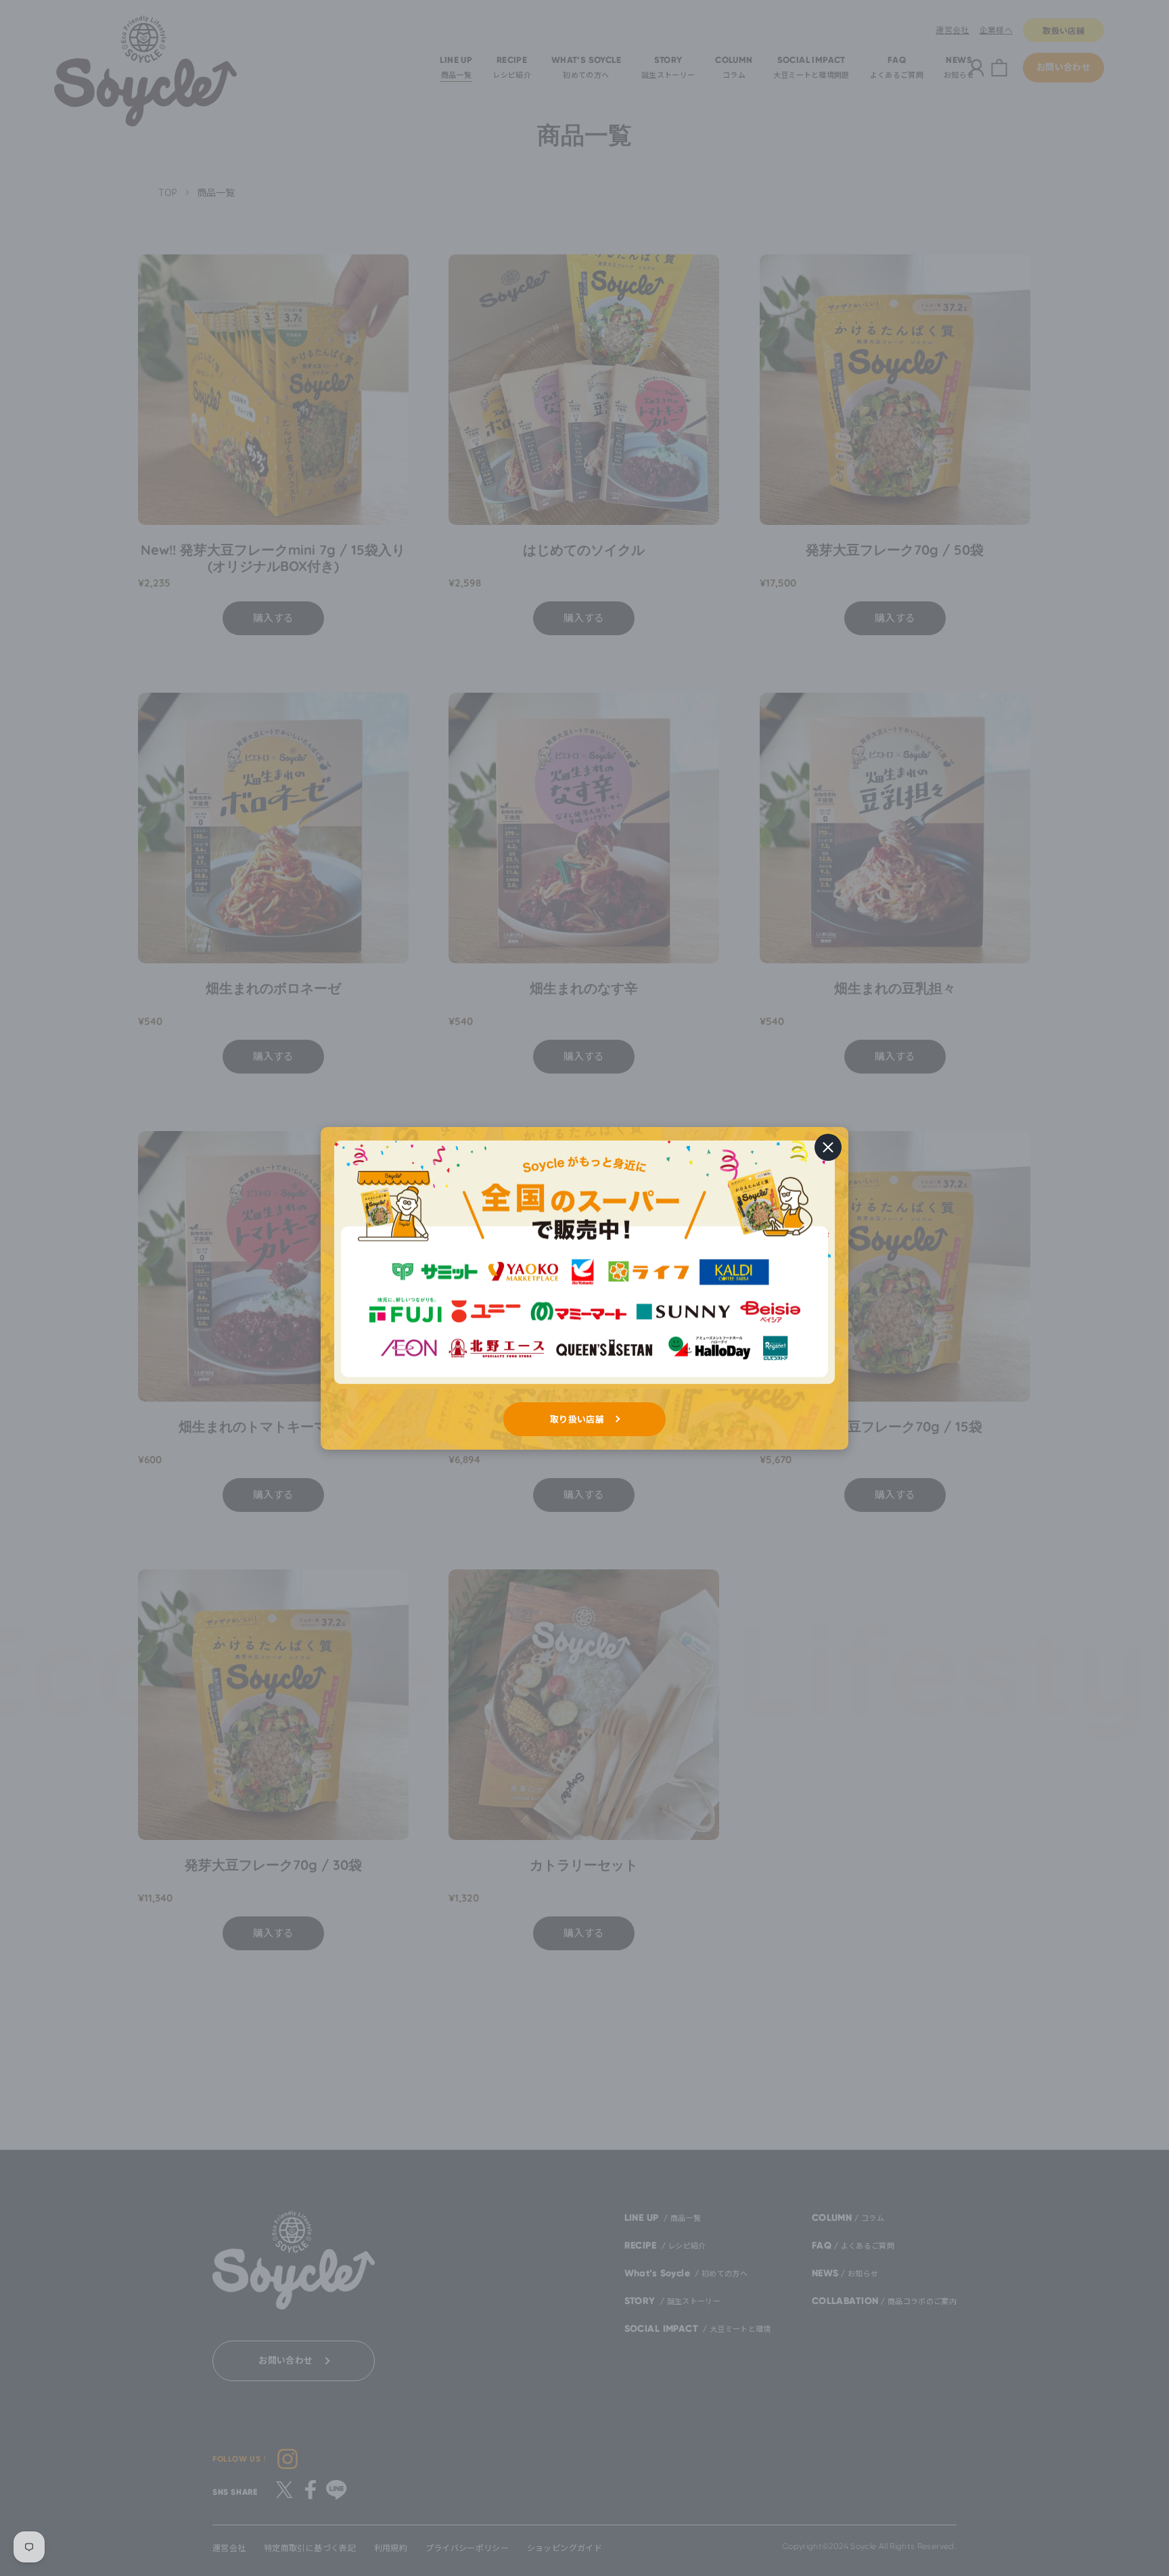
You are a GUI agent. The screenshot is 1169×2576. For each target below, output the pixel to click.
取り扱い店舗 (577, 1419)
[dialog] (584, 1288)
